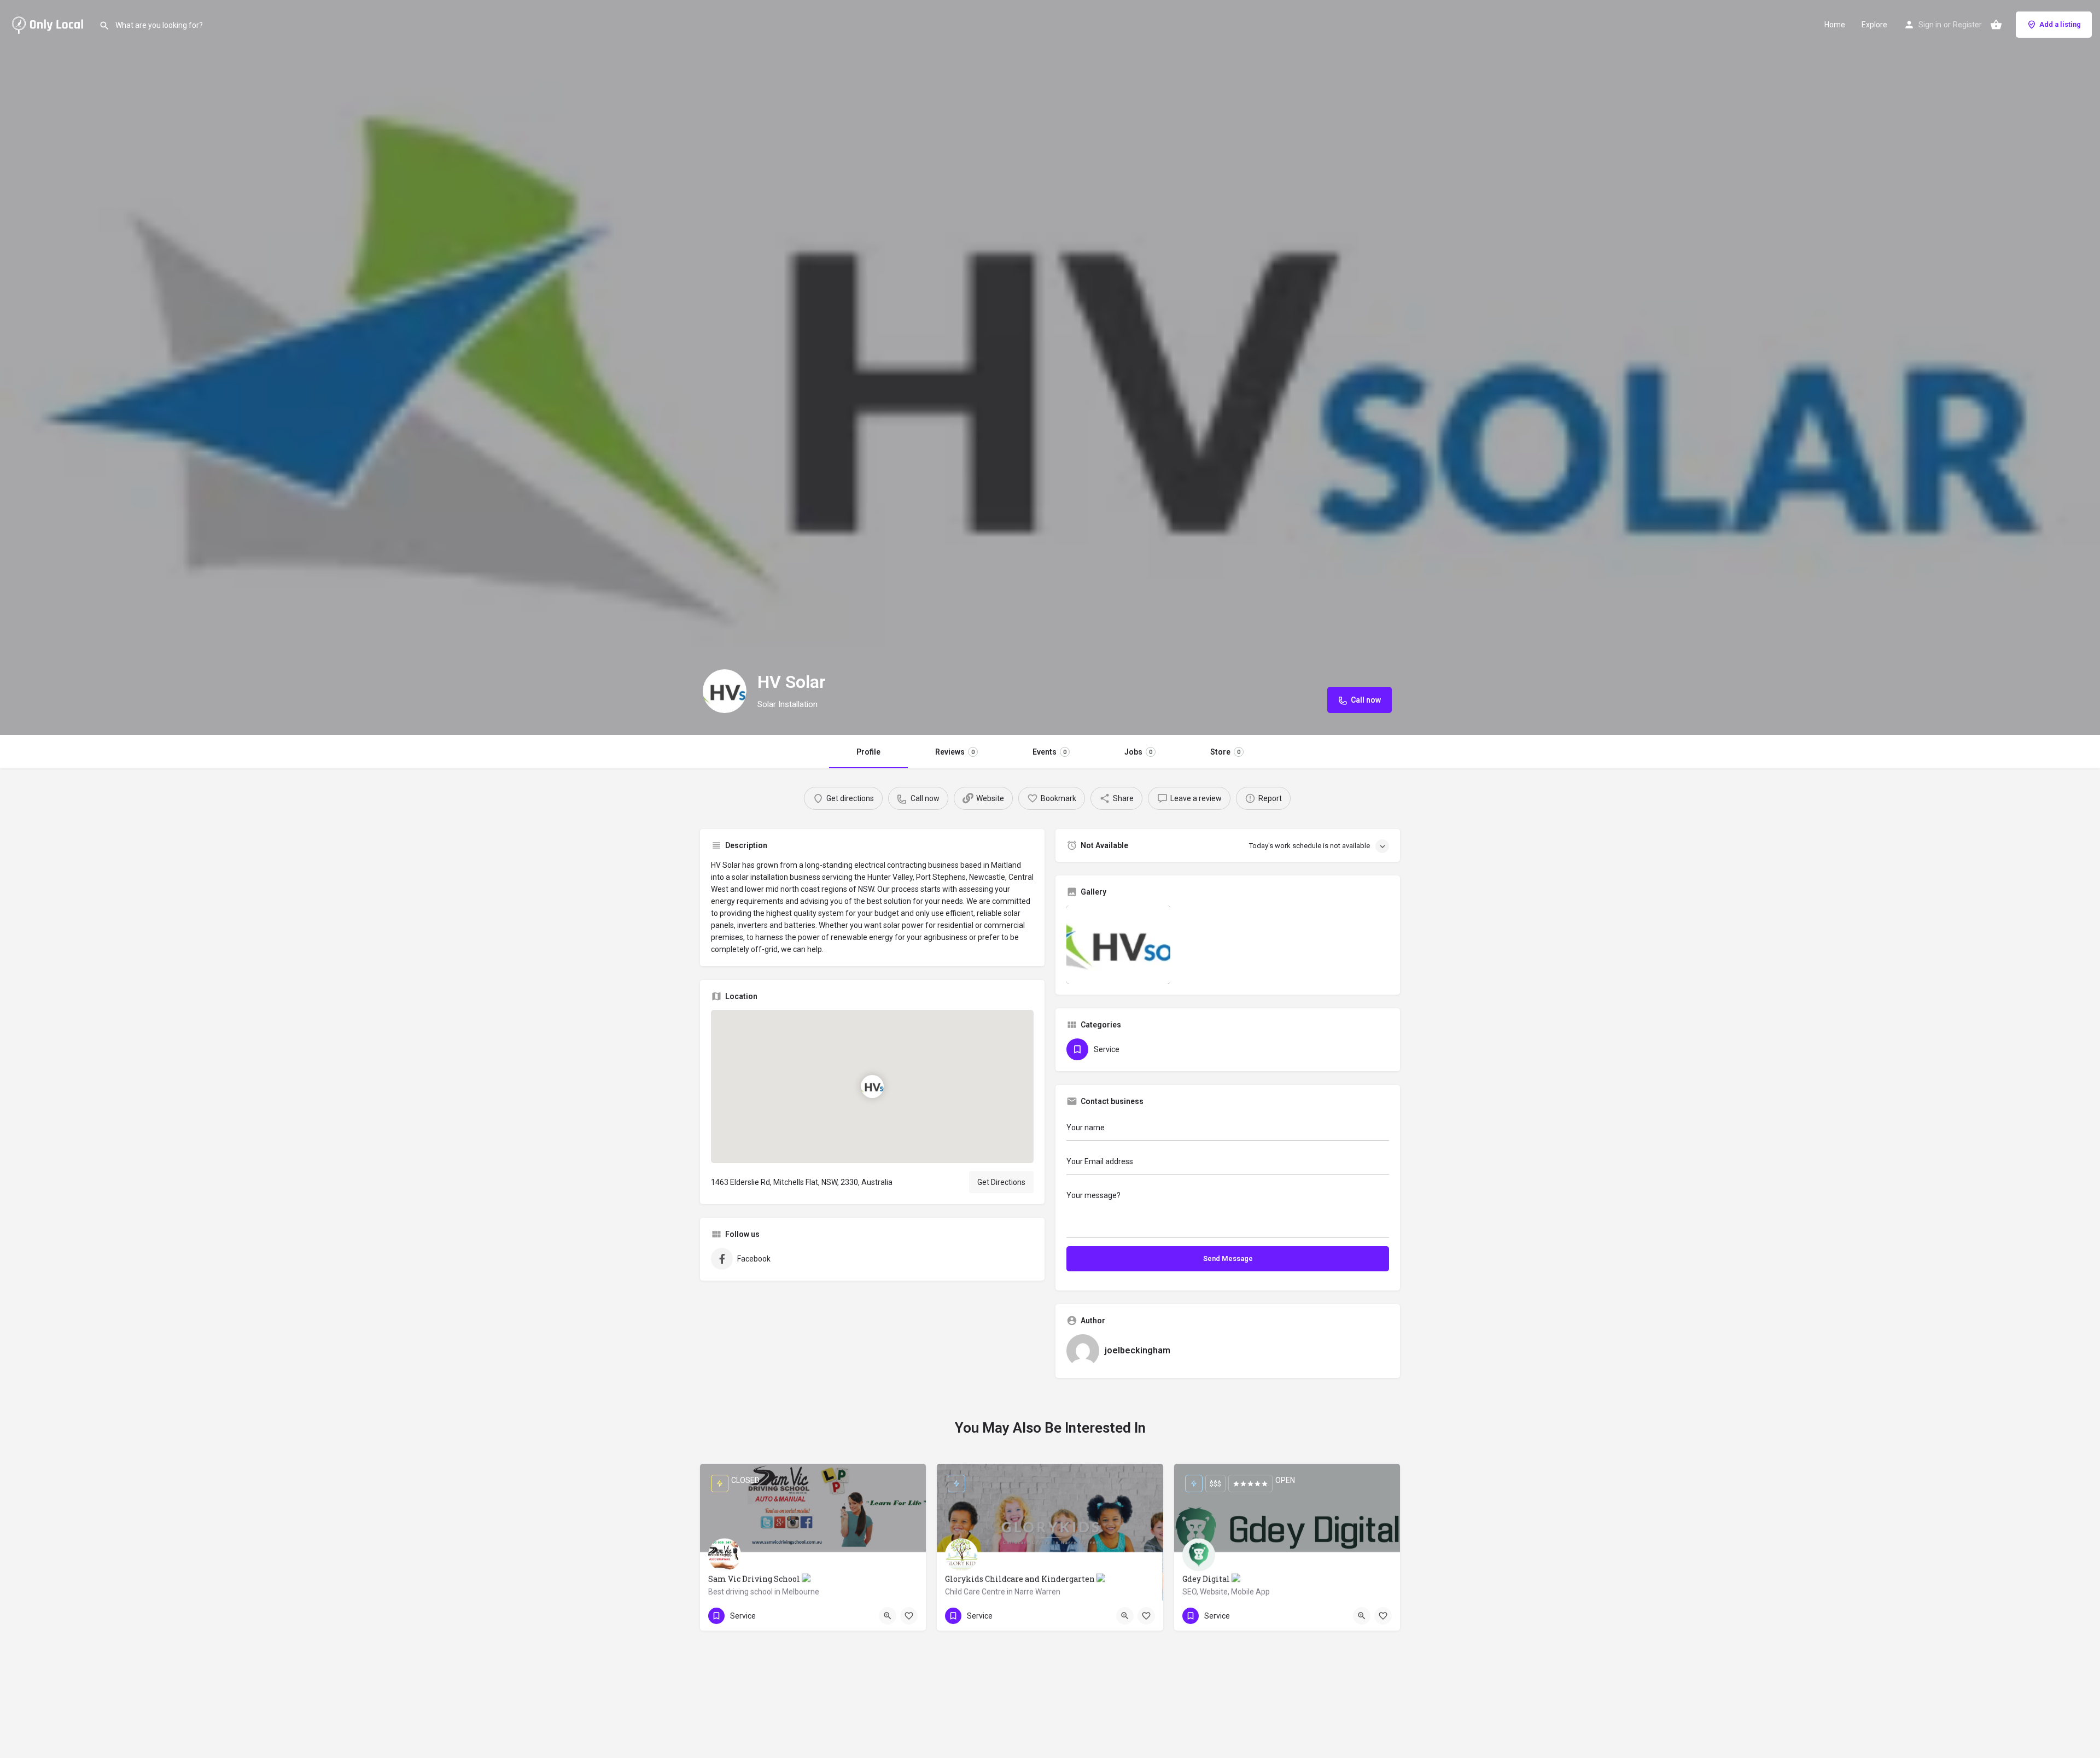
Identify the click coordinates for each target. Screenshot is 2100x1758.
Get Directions (1001, 1182)
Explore (1874, 25)
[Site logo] (49, 24)
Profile (868, 752)
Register (1967, 25)
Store (1225, 752)
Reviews (955, 752)
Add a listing (2060, 24)
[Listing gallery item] (1118, 945)
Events (1049, 752)
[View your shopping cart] (1996, 25)
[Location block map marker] (872, 1087)
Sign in (1930, 25)
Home (1835, 25)
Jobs (1138, 752)
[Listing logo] (725, 691)
